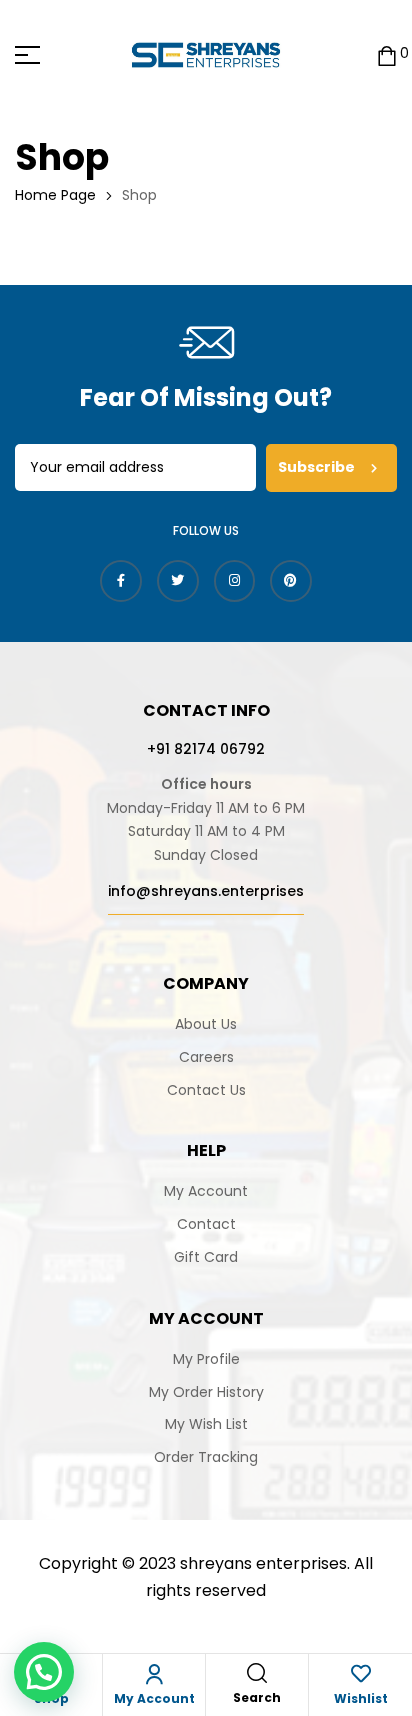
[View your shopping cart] (387, 54)
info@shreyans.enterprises (206, 891)
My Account (154, 1698)
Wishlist (361, 1698)
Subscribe (318, 467)
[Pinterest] (291, 581)
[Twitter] (178, 581)
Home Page (55, 195)
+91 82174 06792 (206, 749)
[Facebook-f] (121, 581)
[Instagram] (235, 581)
